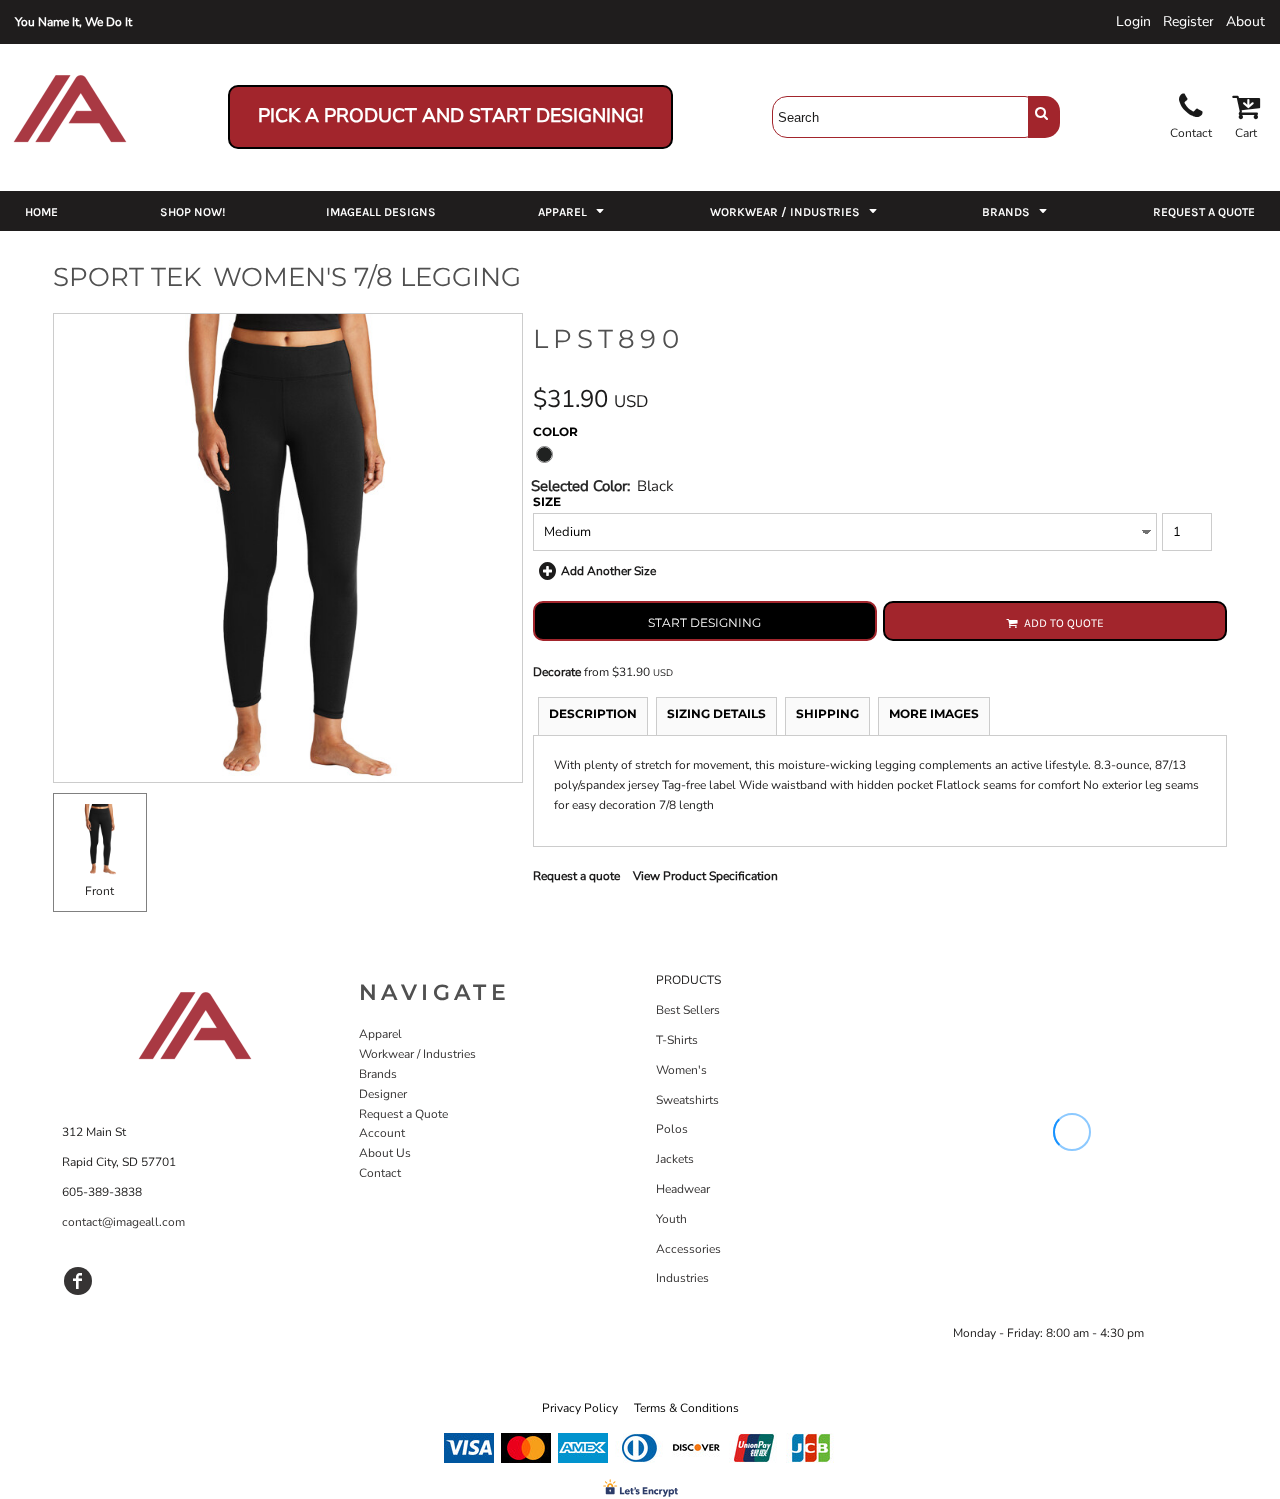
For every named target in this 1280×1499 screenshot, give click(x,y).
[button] (573, 211)
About (1245, 21)
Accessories (688, 1249)
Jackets (675, 1159)
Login (1133, 21)
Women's (681, 1070)
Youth (671, 1219)
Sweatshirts (687, 1100)
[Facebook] (78, 1281)
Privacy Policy (580, 1408)
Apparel (380, 1034)
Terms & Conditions (686, 1408)
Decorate (557, 672)
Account (382, 1133)
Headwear (683, 1189)
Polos (672, 1129)
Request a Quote (403, 1114)
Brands (378, 1074)
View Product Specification (705, 876)
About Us (385, 1153)
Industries (682, 1278)
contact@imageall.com (123, 1222)
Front (99, 891)
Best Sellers (688, 1010)
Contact (380, 1173)
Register (1188, 21)
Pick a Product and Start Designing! (450, 116)
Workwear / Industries (417, 1054)
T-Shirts (677, 1040)
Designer (383, 1094)
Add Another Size (608, 571)
